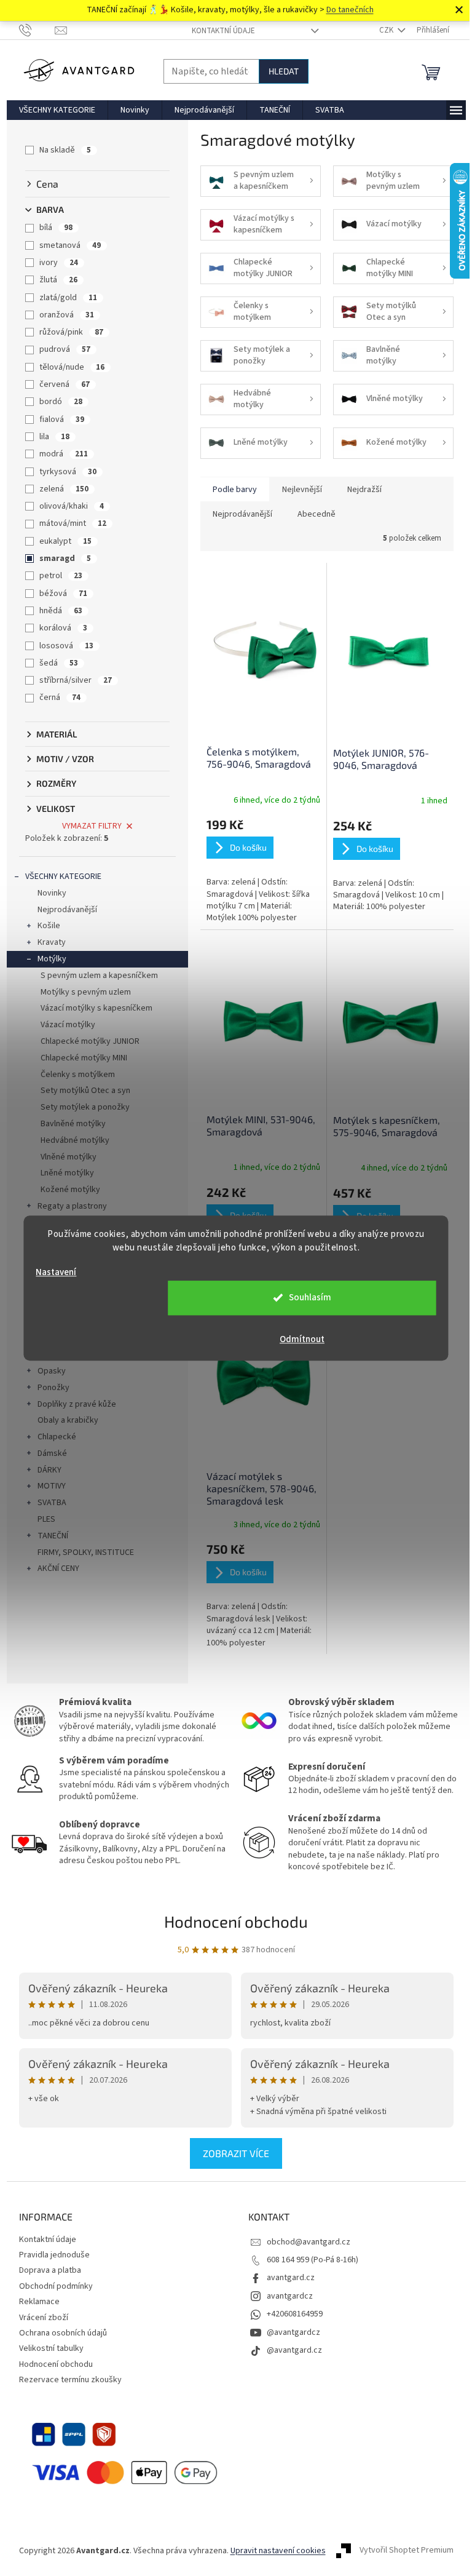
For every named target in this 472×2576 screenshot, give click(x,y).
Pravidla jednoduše (54, 2255)
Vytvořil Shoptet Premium (407, 2551)
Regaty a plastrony (72, 1206)
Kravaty (52, 942)
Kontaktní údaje (223, 31)
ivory (59, 263)
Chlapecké (57, 1437)
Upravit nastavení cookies (278, 2551)
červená (65, 384)
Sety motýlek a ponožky (85, 1107)
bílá (56, 228)
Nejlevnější (302, 490)
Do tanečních (350, 10)
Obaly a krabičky (68, 1420)
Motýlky (52, 959)
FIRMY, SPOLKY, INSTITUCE (86, 1552)
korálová (63, 628)
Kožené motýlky (70, 1190)
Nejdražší (364, 490)
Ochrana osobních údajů (63, 2333)
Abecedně (317, 514)
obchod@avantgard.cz (309, 2242)
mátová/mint (73, 523)
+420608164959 (295, 2314)
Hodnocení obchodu (236, 1921)
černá (60, 698)
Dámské (52, 1453)
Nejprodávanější (67, 910)
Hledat (284, 71)
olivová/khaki (72, 506)
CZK (387, 30)
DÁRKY (49, 1470)
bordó (61, 402)
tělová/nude (72, 367)
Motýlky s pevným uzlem (86, 992)
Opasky (52, 1371)
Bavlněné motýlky (73, 1124)
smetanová (70, 245)
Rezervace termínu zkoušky (70, 2380)
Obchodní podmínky (56, 2286)
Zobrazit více (236, 2153)
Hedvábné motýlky (75, 1140)
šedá (59, 663)
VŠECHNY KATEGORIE (63, 877)
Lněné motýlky (67, 1173)
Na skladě (65, 150)
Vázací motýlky (68, 1025)
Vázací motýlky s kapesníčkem (96, 1008)
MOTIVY (52, 1486)
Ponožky (53, 1388)
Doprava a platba (50, 2270)
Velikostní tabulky (51, 2348)
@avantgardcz (293, 2332)
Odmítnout (302, 1339)
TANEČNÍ (53, 1536)
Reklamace (39, 2302)
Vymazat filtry (92, 826)
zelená (64, 489)
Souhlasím (310, 1298)
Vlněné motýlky (69, 1157)
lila (54, 437)
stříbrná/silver (76, 680)
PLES (46, 1519)
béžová (63, 594)
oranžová (67, 315)
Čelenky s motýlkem (78, 1075)
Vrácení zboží (44, 2318)
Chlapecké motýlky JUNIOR (90, 1041)
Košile (49, 926)
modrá (64, 454)
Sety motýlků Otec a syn (85, 1091)
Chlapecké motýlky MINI (84, 1058)
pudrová (65, 349)
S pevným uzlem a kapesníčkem (99, 976)
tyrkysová (68, 472)
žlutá (58, 280)
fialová (62, 419)
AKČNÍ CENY (58, 1568)
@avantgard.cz (294, 2350)
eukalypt (65, 541)
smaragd (65, 559)
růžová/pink (71, 332)
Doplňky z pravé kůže (77, 1404)
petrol (61, 576)
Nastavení (56, 1272)
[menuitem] (57, 110)
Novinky (52, 893)
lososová (66, 646)
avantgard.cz (291, 2278)
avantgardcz (290, 2296)
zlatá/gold (68, 298)
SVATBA (52, 1503)
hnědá (61, 611)
